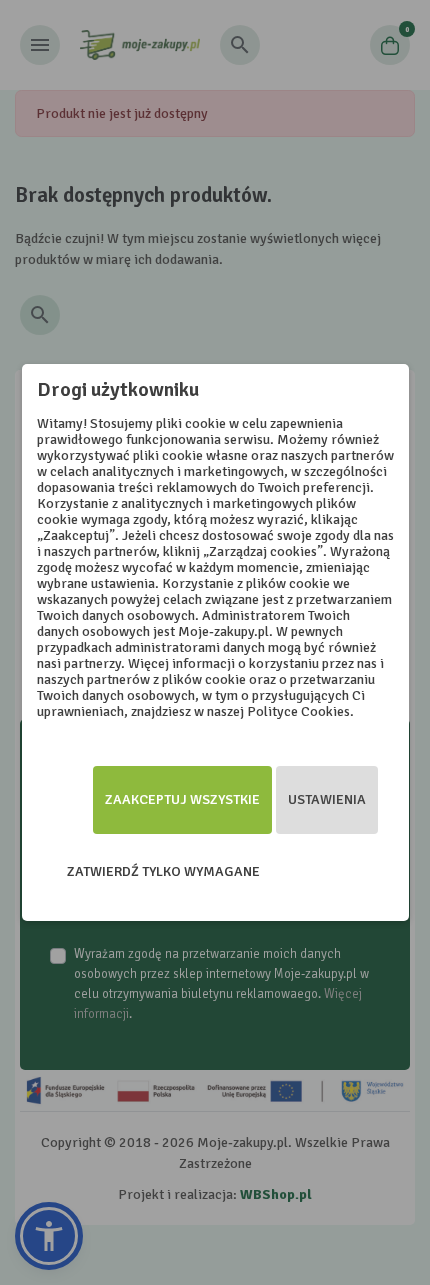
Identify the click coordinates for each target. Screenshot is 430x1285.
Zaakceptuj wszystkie (182, 799)
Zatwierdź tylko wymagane (163, 871)
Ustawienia (327, 799)
